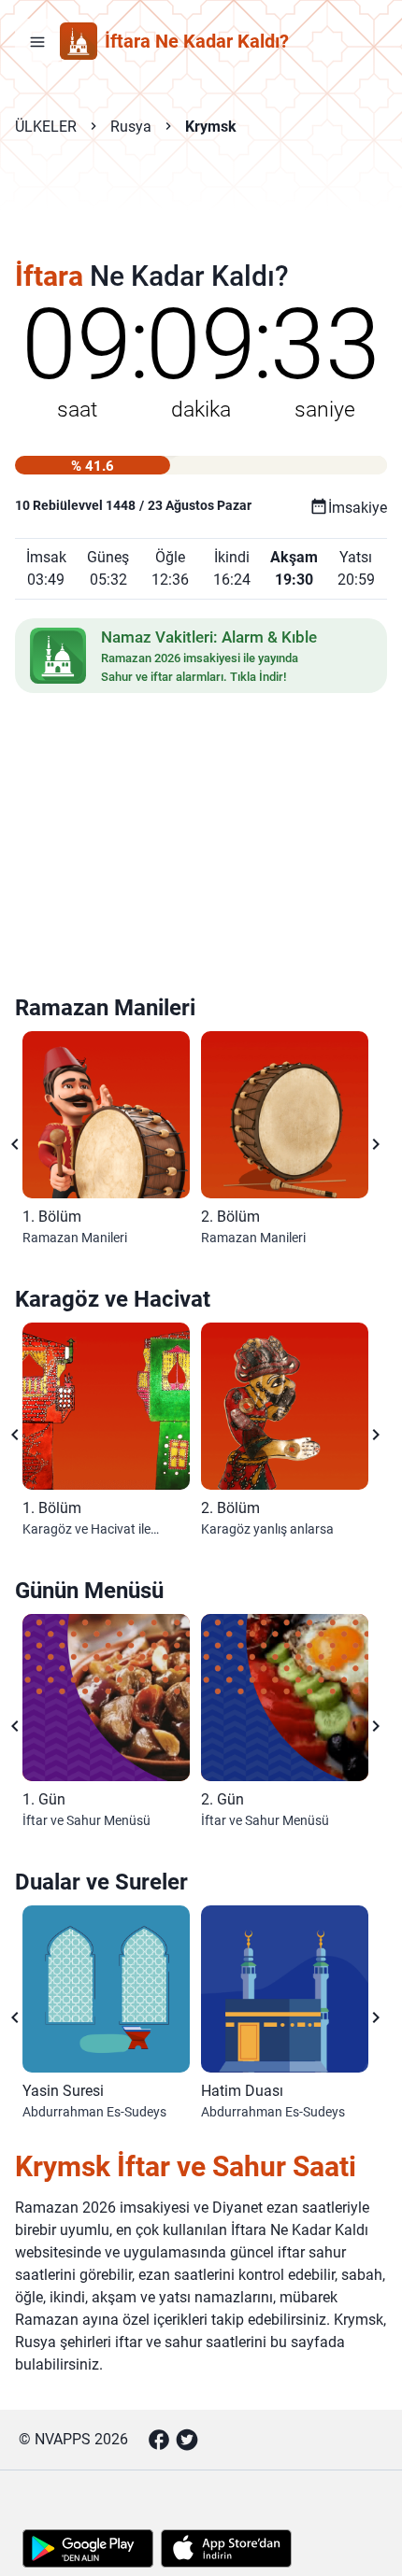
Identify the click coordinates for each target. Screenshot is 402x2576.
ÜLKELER (46, 127)
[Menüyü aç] (37, 41)
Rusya (131, 127)
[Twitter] (187, 2440)
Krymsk (211, 127)
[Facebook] (159, 2440)
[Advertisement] (201, 211)
